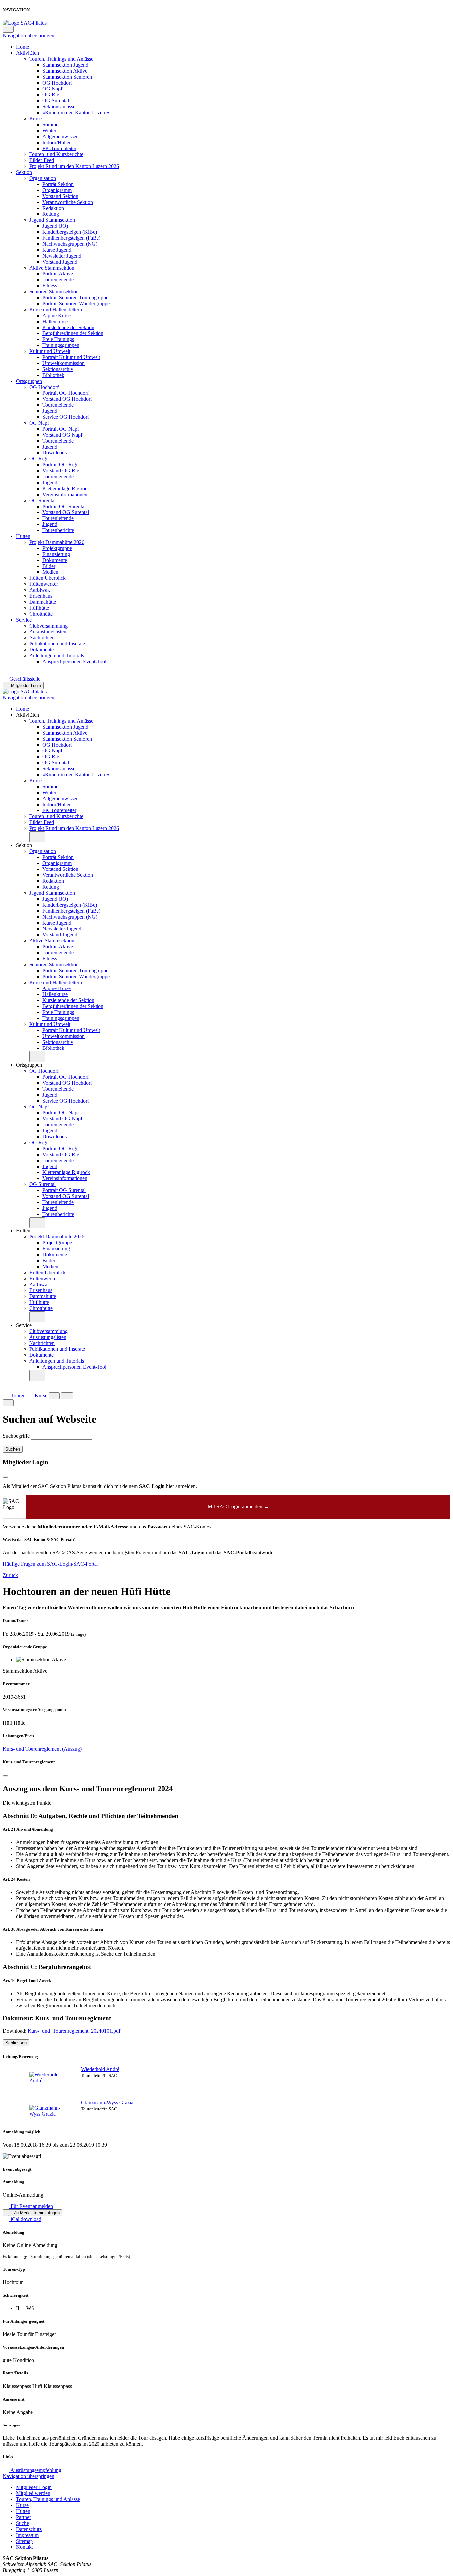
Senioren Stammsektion (54, 292)
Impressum (27, 2535)
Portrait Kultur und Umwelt (71, 357)
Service (24, 620)
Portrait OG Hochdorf (65, 393)
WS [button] (30, 2308)
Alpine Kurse (57, 315)
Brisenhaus (41, 596)
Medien (50, 572)
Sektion (24, 172)
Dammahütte (43, 602)
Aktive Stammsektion (52, 268)
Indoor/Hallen (57, 142)
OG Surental (56, 101)
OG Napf (52, 89)
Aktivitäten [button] (28, 715)
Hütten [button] (23, 1231)
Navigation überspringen (29, 36)
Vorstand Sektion (60, 196)
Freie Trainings (58, 339)
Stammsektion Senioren (67, 77)
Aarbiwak (40, 590)
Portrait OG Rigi (60, 465)
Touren (17, 1395)
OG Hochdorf (57, 83)
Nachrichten (42, 638)
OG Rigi (52, 95)
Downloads (55, 453)
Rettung (51, 214)
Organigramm (57, 190)
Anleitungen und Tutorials (57, 656)
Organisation (43, 178)
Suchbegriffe (16, 1436)
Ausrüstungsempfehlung (35, 2470)
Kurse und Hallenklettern (56, 309)
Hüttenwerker (44, 584)
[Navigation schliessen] (8, 29)
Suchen (13, 1449)
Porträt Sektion (58, 184)
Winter (49, 130)
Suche (22, 2523)
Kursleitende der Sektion (68, 327)
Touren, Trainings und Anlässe (61, 59)
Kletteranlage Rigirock (66, 488)
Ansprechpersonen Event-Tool (74, 661)
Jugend (50, 411)
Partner (23, 2517)
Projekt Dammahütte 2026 (57, 542)
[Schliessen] (5, 1776)
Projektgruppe (57, 548)
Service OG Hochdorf (66, 417)
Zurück (10, 1575)
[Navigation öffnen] (67, 1396)
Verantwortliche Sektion (68, 202)
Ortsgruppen (29, 381)
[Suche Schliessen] (8, 1403)
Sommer (51, 124)
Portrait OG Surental (64, 506)
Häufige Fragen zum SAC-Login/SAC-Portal (50, 1564)
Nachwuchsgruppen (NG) (70, 244)
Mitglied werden (33, 2493)
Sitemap (24, 2541)
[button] (37, 837)
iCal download (25, 2219)
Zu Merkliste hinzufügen (36, 2213)
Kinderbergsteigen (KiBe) (70, 232)
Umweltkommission (64, 363)
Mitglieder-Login (26, 685)
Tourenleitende (58, 280)
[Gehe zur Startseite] (25, 23)
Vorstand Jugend (60, 262)
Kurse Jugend (57, 250)
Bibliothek (53, 375)
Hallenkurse (55, 321)
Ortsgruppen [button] (29, 1065)
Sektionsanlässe (59, 107)
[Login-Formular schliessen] (5, 1477)
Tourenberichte (58, 530)
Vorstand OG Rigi (62, 471)
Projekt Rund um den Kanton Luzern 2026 (74, 166)
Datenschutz (29, 2529)
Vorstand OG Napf (62, 435)
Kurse (35, 119)
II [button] (18, 2308)
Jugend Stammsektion (52, 220)
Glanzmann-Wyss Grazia (107, 2102)
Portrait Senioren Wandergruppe (76, 303)
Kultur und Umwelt (50, 351)
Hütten (23, 536)
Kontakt (24, 2547)
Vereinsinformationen (65, 494)
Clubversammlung (48, 626)
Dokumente (55, 560)
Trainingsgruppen (61, 345)
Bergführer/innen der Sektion (73, 333)
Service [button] (24, 1325)
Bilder (49, 566)
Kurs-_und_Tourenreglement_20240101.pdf (74, 2031)
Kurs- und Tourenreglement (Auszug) (42, 1749)
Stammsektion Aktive (65, 71)
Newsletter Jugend (62, 256)
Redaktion (53, 208)
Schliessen (16, 2043)
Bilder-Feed (42, 160)
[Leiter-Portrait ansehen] (46, 2078)
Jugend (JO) (55, 226)
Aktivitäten (28, 53)
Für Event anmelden (31, 2206)
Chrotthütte (41, 614)
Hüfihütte (39, 608)
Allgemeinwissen (61, 136)
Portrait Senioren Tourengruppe (75, 298)
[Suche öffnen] (54, 1396)
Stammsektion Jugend (65, 65)
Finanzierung (56, 554)
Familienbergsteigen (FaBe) (71, 238)
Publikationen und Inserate (57, 644)
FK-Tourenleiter (59, 148)
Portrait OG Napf (61, 429)
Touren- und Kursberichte (56, 154)
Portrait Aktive (58, 274)
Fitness (50, 286)
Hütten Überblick (47, 578)
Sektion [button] (24, 845)
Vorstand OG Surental (66, 512)
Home (22, 47)
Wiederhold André (100, 2069)
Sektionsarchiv (58, 369)
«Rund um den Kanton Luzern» (76, 113)
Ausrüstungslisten (48, 632)
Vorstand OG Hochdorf (67, 399)
